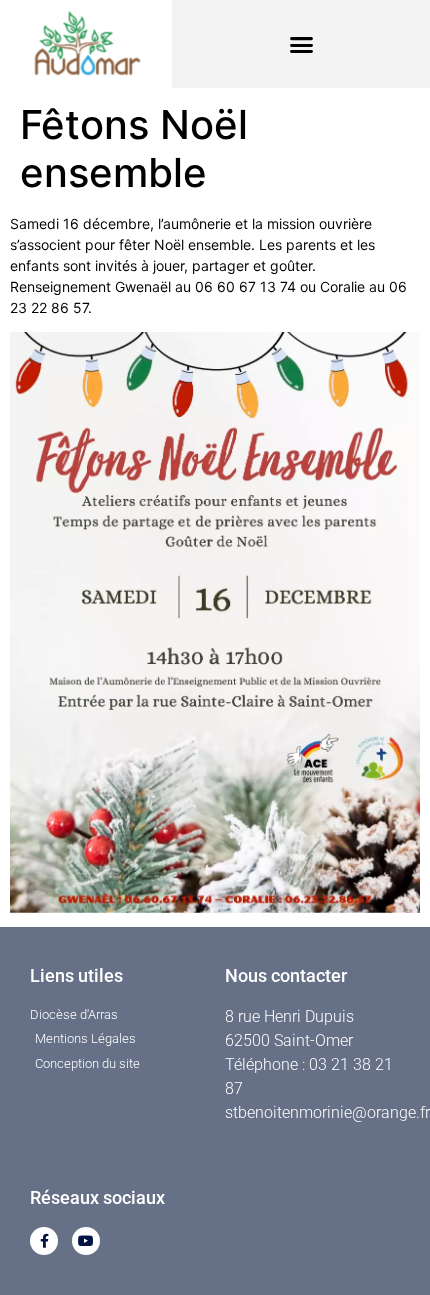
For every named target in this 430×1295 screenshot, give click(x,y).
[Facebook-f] (44, 1241)
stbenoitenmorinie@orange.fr (327, 1112)
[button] (301, 44)
